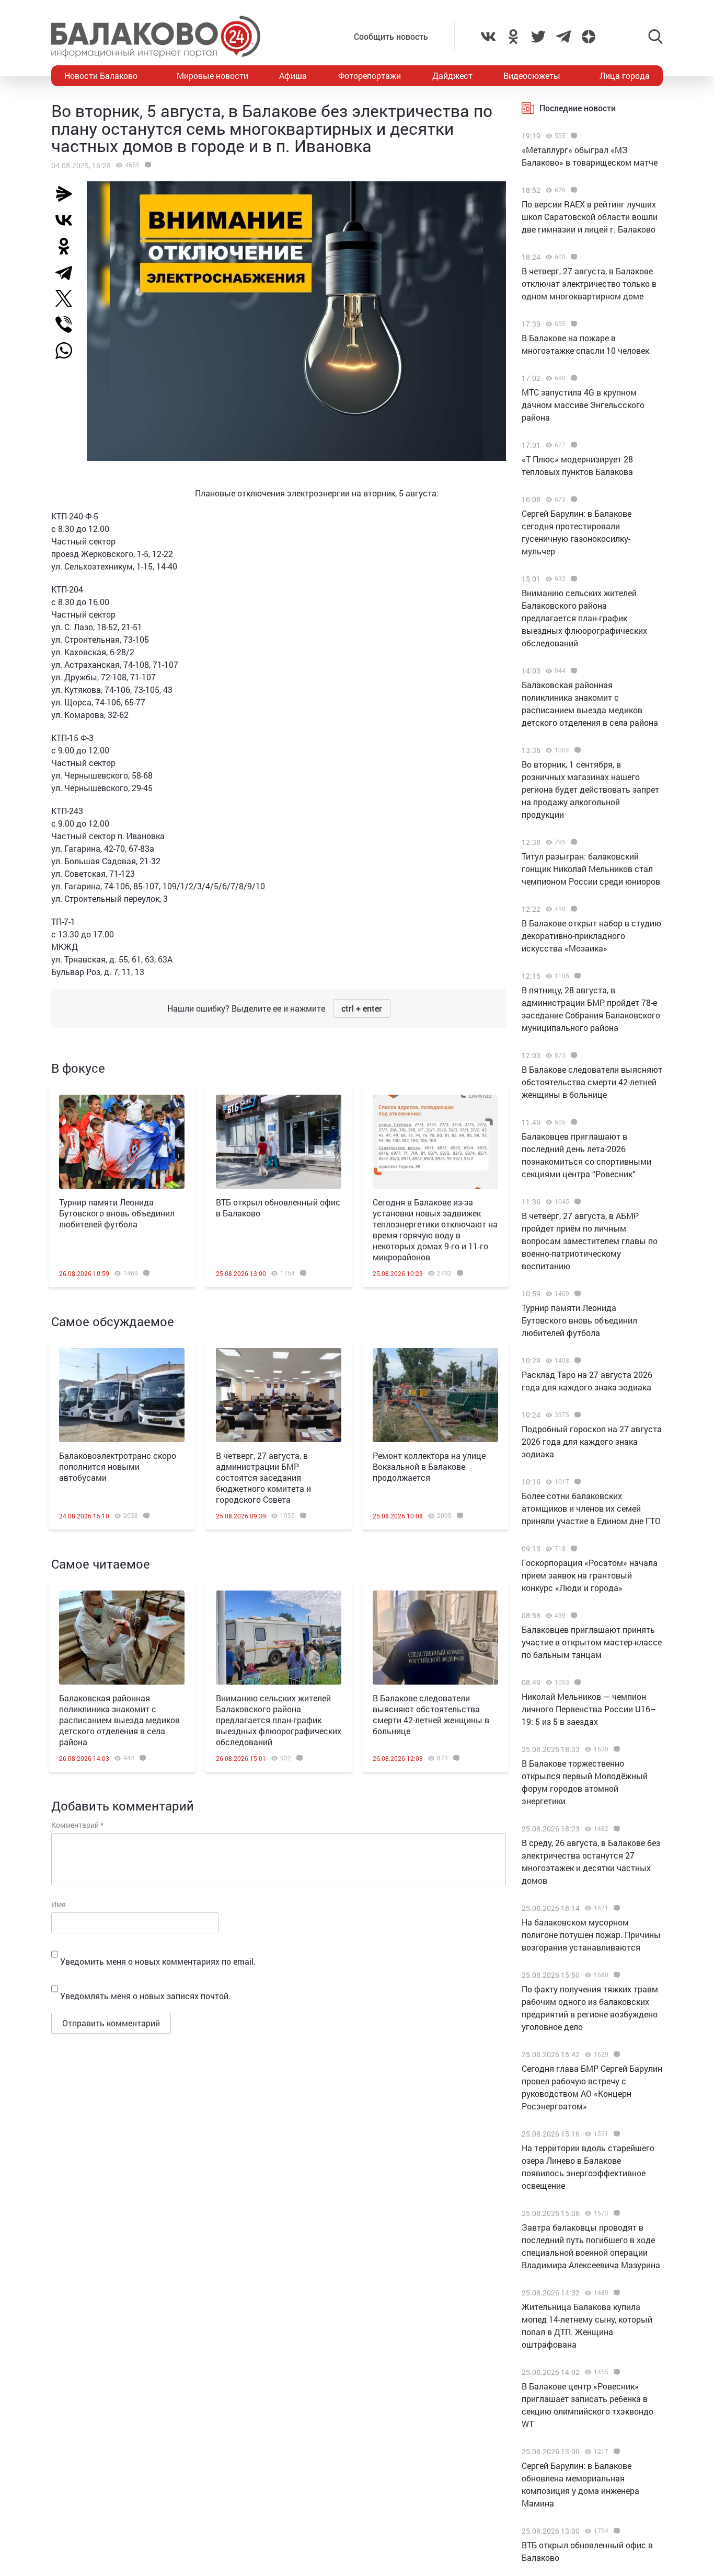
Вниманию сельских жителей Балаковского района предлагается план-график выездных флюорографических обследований (279, 1720)
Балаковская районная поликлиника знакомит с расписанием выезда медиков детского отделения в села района (119, 1720)
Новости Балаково (101, 76)
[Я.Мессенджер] (68, 194)
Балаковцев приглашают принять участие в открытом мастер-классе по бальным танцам (592, 1642)
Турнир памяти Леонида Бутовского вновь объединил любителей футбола (117, 1213)
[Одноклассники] (68, 246)
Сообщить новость (391, 36)
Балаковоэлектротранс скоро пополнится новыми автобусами (118, 1466)
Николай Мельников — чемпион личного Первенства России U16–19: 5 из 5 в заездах (589, 1709)
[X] (68, 298)
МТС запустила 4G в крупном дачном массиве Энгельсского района (583, 405)
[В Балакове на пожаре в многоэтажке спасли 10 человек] (573, 324)
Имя (59, 1904)
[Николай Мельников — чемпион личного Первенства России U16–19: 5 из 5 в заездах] (576, 1682)
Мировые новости (212, 76)
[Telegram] (68, 272)
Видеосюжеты (532, 76)
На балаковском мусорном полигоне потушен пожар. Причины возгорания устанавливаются (591, 1935)
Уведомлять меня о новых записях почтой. (145, 1996)
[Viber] (68, 324)
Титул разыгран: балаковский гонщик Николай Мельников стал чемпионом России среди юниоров (591, 869)
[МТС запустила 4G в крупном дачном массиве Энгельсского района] (573, 378)
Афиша (293, 76)
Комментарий (77, 1825)
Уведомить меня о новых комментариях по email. (158, 1961)
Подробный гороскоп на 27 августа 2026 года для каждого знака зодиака (592, 1441)
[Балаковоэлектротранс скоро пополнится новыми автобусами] (122, 1395)
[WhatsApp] (69, 351)
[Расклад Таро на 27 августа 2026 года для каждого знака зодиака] (576, 1361)
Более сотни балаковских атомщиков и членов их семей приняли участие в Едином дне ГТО (591, 1508)
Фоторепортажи (370, 76)
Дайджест (452, 76)
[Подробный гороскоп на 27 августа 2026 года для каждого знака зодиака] (576, 1415)
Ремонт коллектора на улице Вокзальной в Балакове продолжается (429, 1466)
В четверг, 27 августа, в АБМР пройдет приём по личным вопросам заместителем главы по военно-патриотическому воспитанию (590, 1241)
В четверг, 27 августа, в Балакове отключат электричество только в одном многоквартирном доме (589, 283)
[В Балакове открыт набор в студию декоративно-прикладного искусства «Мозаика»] (573, 909)
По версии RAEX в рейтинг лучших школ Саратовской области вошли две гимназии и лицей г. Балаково (590, 217)
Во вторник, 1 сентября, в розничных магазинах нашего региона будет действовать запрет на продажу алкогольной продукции (590, 789)
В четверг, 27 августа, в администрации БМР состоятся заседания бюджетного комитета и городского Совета (263, 1477)
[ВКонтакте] (68, 220)
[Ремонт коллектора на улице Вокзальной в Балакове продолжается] (435, 1395)
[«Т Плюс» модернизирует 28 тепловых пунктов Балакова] (573, 445)
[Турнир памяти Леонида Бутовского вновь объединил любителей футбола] (122, 1142)
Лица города (625, 76)
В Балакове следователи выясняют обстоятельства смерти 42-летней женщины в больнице (431, 1714)
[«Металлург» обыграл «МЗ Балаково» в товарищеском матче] (573, 136)
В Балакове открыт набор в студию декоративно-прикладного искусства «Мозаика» (591, 936)
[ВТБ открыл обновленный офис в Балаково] (279, 1142)
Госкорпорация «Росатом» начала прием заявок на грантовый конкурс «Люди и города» (590, 1575)
